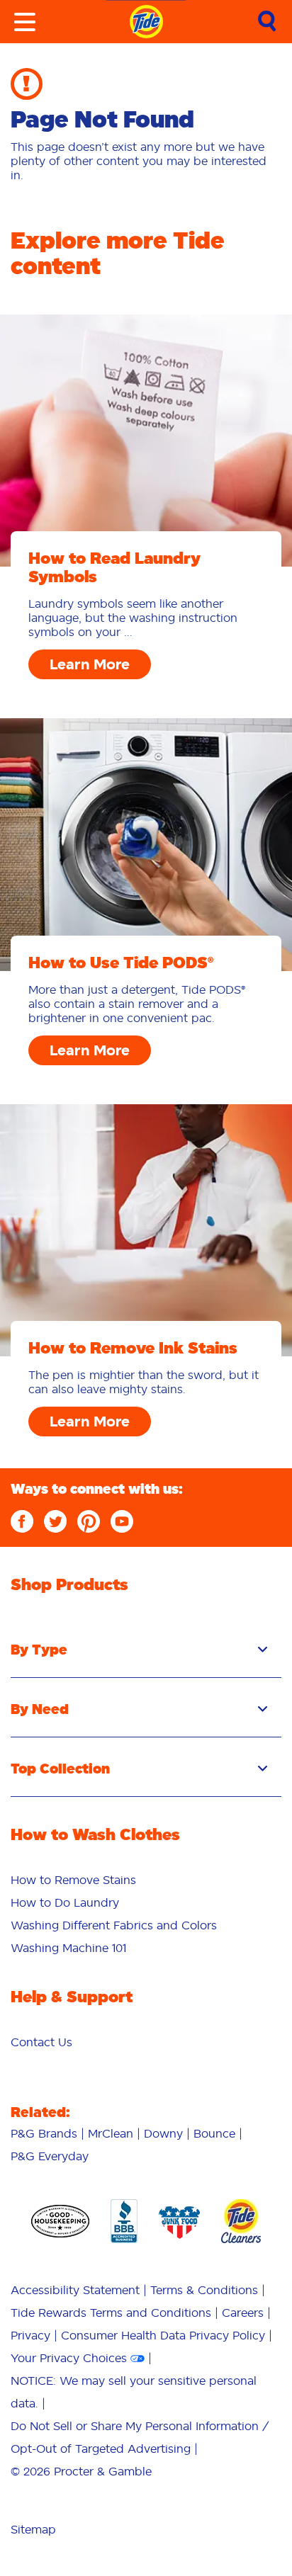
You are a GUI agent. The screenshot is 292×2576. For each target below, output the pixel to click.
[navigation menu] (25, 22)
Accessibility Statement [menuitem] (75, 2290)
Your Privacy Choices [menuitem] (69, 2358)
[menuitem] (73, 1880)
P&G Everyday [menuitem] (50, 2156)
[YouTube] (122, 1521)
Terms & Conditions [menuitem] (204, 2290)
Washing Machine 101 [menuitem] (68, 1948)
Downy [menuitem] (163, 2133)
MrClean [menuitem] (111, 2133)
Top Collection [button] (60, 1769)
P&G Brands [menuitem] (44, 2133)
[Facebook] (22, 1521)
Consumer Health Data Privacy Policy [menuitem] (163, 2335)
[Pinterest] (89, 1521)
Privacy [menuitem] (30, 2335)
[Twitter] (55, 1521)
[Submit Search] (267, 22)
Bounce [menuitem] (214, 2133)
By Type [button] (39, 1650)
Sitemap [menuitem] (33, 2529)
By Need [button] (40, 1709)
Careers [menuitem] (243, 2313)
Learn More (90, 664)
